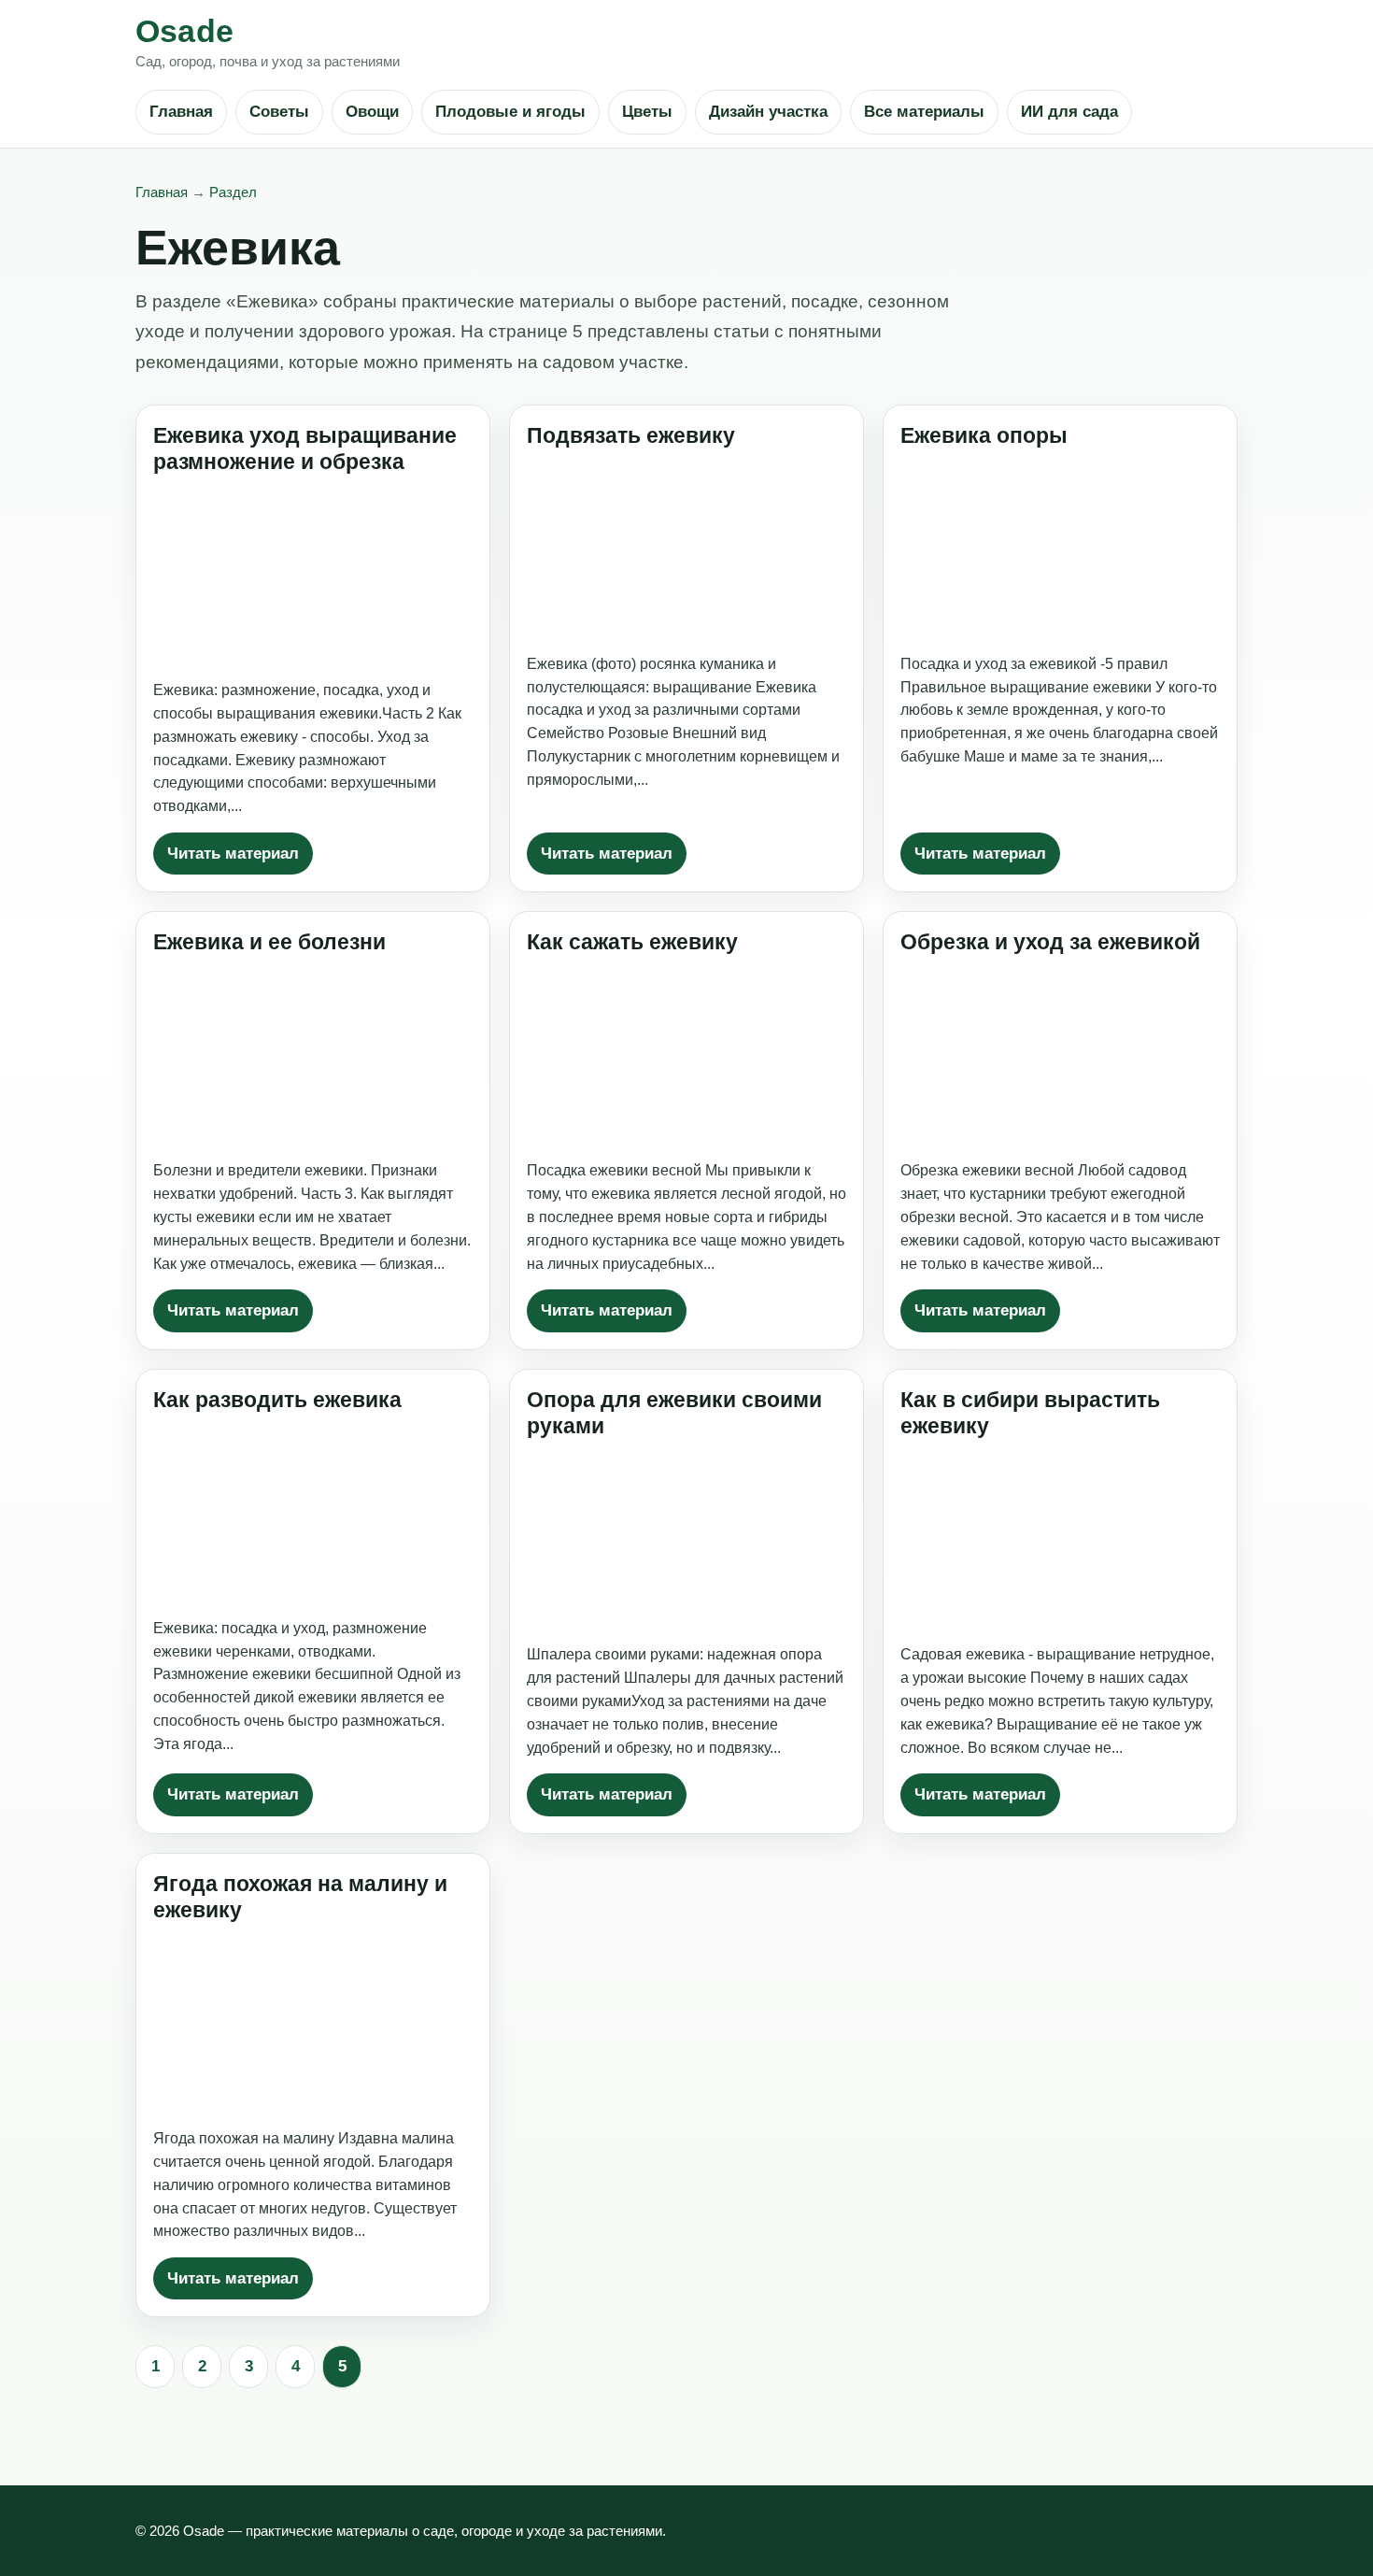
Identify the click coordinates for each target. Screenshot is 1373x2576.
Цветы (647, 112)
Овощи (372, 112)
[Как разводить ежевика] (313, 1513)
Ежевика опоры (984, 435)
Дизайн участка (768, 112)
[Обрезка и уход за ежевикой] (1060, 1056)
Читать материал (233, 854)
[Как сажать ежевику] (686, 1056)
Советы (279, 112)
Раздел (233, 192)
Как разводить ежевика (277, 1400)
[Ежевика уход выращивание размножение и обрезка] (313, 576)
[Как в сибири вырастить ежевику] (1060, 1540)
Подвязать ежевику (631, 435)
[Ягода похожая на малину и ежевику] (313, 2024)
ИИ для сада (1069, 112)
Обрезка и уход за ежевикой (1050, 942)
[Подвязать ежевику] (686, 549)
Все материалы (924, 112)
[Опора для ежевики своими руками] (686, 1540)
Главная (181, 112)
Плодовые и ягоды (510, 112)
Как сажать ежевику (632, 942)
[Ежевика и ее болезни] (313, 1056)
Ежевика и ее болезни (269, 942)
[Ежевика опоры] (1060, 549)
